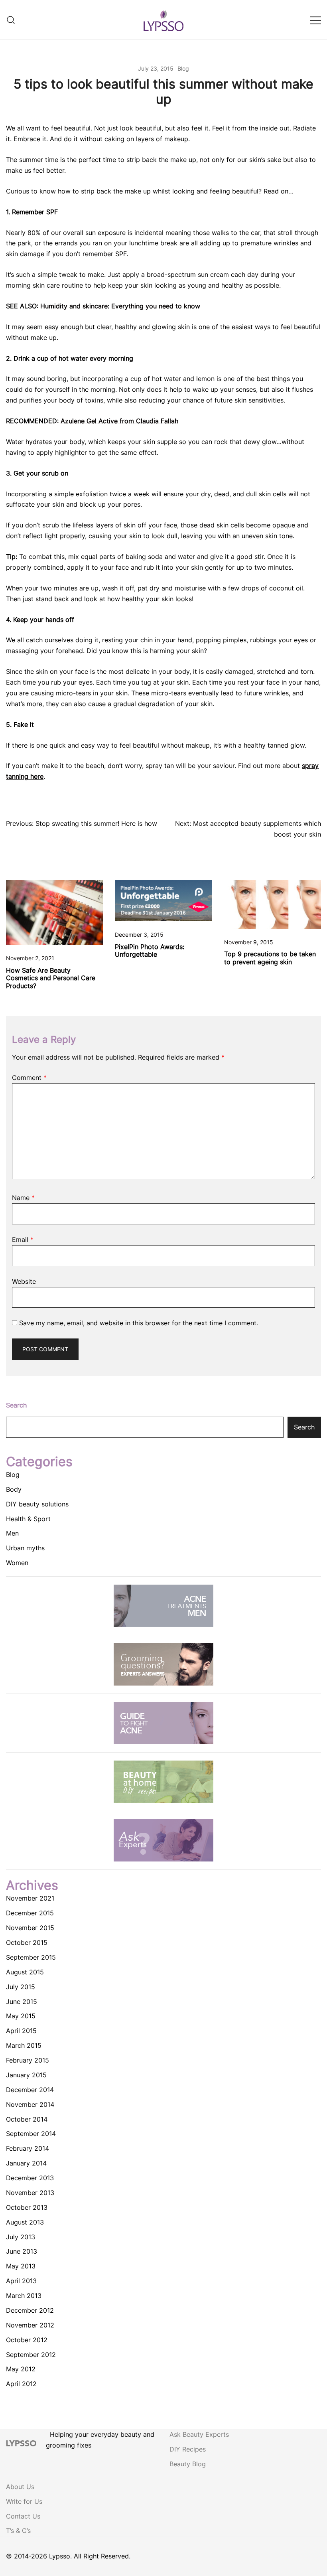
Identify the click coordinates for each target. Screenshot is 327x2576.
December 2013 (30, 2178)
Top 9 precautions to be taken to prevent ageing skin (270, 958)
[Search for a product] (11, 20)
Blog (183, 68)
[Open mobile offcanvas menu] (315, 20)
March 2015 (24, 2045)
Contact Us (23, 2516)
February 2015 (28, 2060)
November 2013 (30, 2193)
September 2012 (31, 2355)
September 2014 (31, 2134)
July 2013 (21, 2237)
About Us (20, 2487)
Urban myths (25, 1548)
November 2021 (30, 1898)
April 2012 (21, 2384)
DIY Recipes (188, 2449)
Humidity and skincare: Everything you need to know (120, 306)
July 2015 (21, 1987)
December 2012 (30, 2310)
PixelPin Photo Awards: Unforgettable (150, 950)
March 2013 (24, 2296)
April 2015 (21, 2031)
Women (17, 1563)
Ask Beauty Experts (199, 2434)
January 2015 (26, 2075)
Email (23, 1240)
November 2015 (30, 1928)
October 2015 (27, 1942)
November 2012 (30, 2325)
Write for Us (24, 2501)
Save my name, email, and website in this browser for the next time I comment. (139, 1323)
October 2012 (27, 2340)
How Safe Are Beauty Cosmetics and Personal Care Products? (51, 978)
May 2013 (21, 2266)
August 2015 (25, 1972)
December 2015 (30, 1913)
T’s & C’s (18, 2531)
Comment (29, 1078)
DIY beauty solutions (37, 1504)
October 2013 (27, 2207)
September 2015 (31, 1957)
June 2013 (22, 2251)
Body (14, 1489)
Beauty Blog (188, 2464)
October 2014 (27, 2119)
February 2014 (28, 2148)
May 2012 (21, 2369)
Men (12, 1533)
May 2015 (21, 2016)
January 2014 (26, 2163)
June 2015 (22, 2002)
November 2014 (30, 2104)
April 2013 (21, 2281)
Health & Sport (28, 1519)
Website (24, 1281)
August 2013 (25, 2222)
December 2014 (30, 2090)
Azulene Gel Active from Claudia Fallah (119, 421)
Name (23, 1198)
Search (16, 1405)
